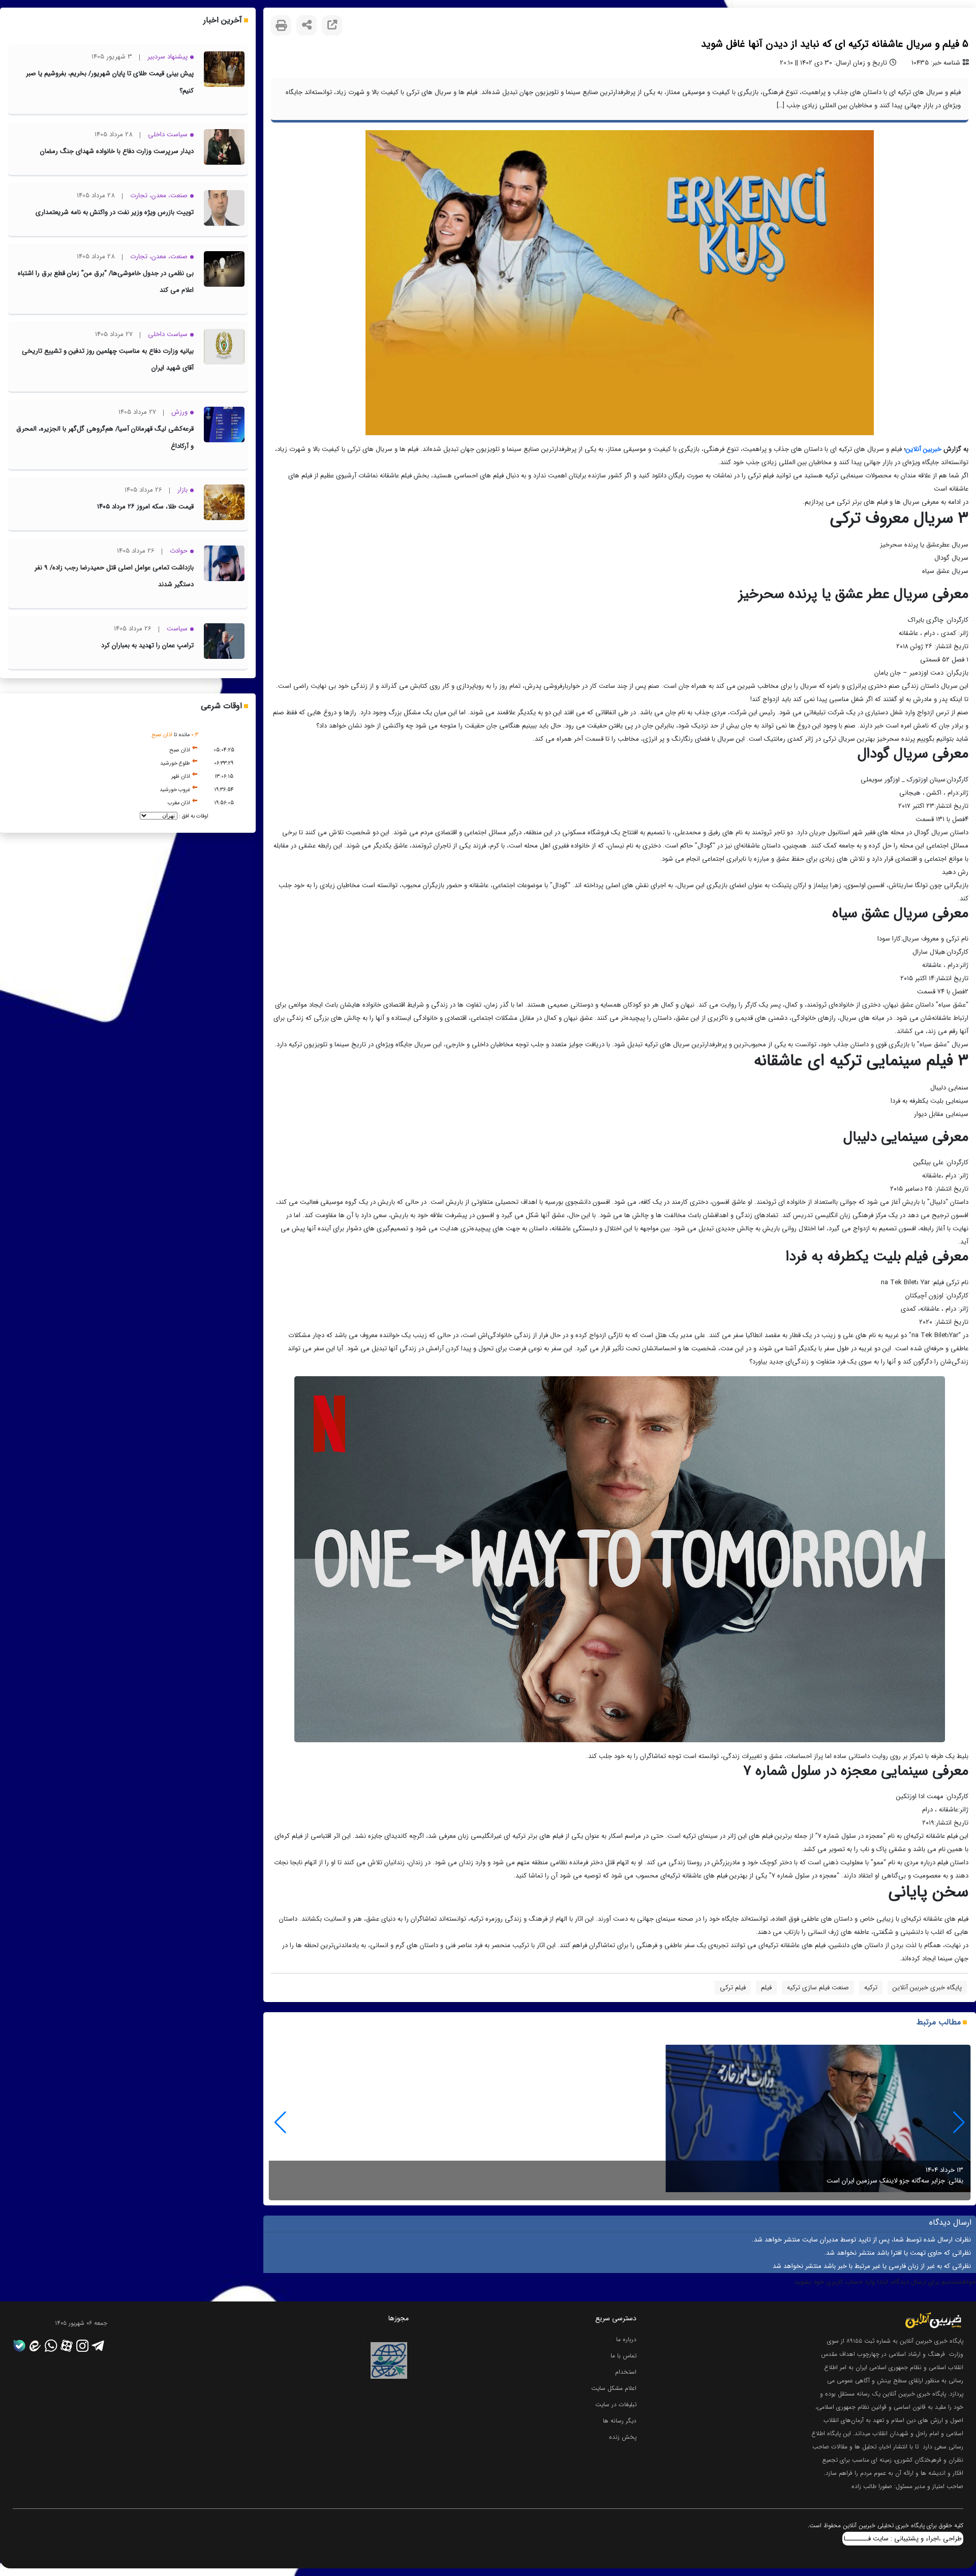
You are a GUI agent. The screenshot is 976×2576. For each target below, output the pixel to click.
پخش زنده (623, 2437)
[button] (280, 2123)
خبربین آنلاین (924, 449)
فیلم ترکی (733, 1988)
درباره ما (626, 2339)
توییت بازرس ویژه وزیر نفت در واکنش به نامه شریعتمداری (115, 212)
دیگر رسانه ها (620, 2421)
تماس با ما (623, 2356)
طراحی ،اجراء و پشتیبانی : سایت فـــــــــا (903, 2539)
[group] (620, 2123)
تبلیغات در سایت (616, 2404)
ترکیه (871, 1988)
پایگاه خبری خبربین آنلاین (927, 1988)
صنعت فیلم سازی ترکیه (818, 1988)
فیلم (766, 1988)
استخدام (626, 2372)
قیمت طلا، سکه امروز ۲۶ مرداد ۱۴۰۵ (145, 507)
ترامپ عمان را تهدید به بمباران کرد (147, 645)
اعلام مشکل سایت (614, 2388)
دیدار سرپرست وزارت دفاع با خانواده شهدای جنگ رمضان (117, 151)
